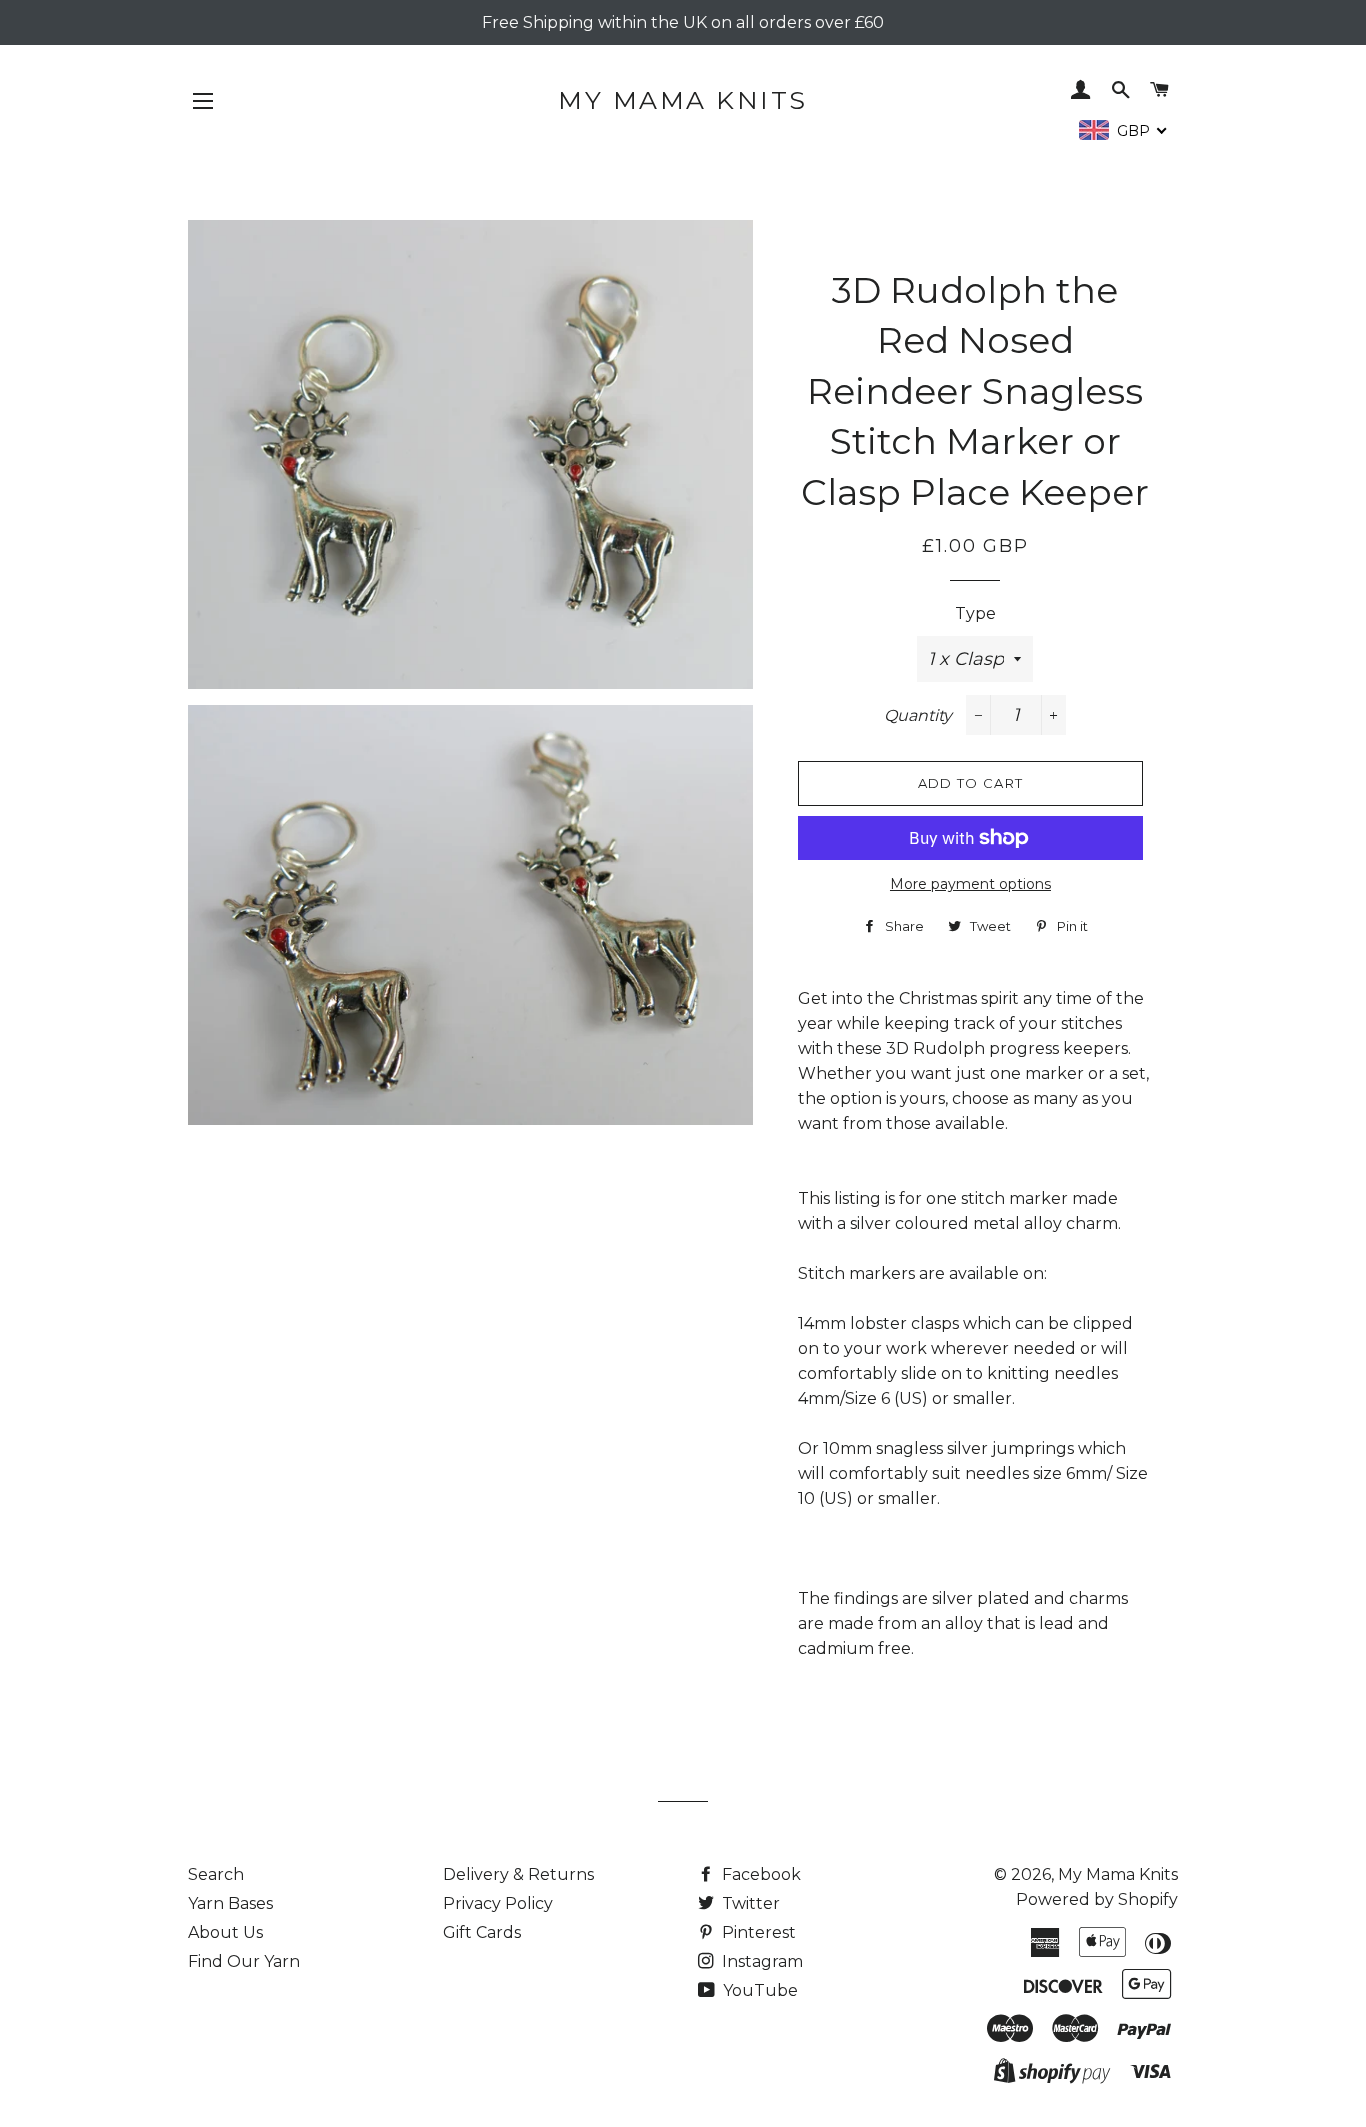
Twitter (749, 1903)
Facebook (759, 1874)
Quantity (918, 715)
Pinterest (757, 1932)
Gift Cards (482, 1932)
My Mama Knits (683, 100)
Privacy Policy (498, 1903)
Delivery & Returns (518, 1874)
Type (975, 613)
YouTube (758, 1990)
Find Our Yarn (244, 1961)
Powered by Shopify (1097, 1899)
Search (216, 1874)
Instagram (760, 1961)
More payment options (970, 884)
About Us (225, 1932)
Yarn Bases (230, 1903)
